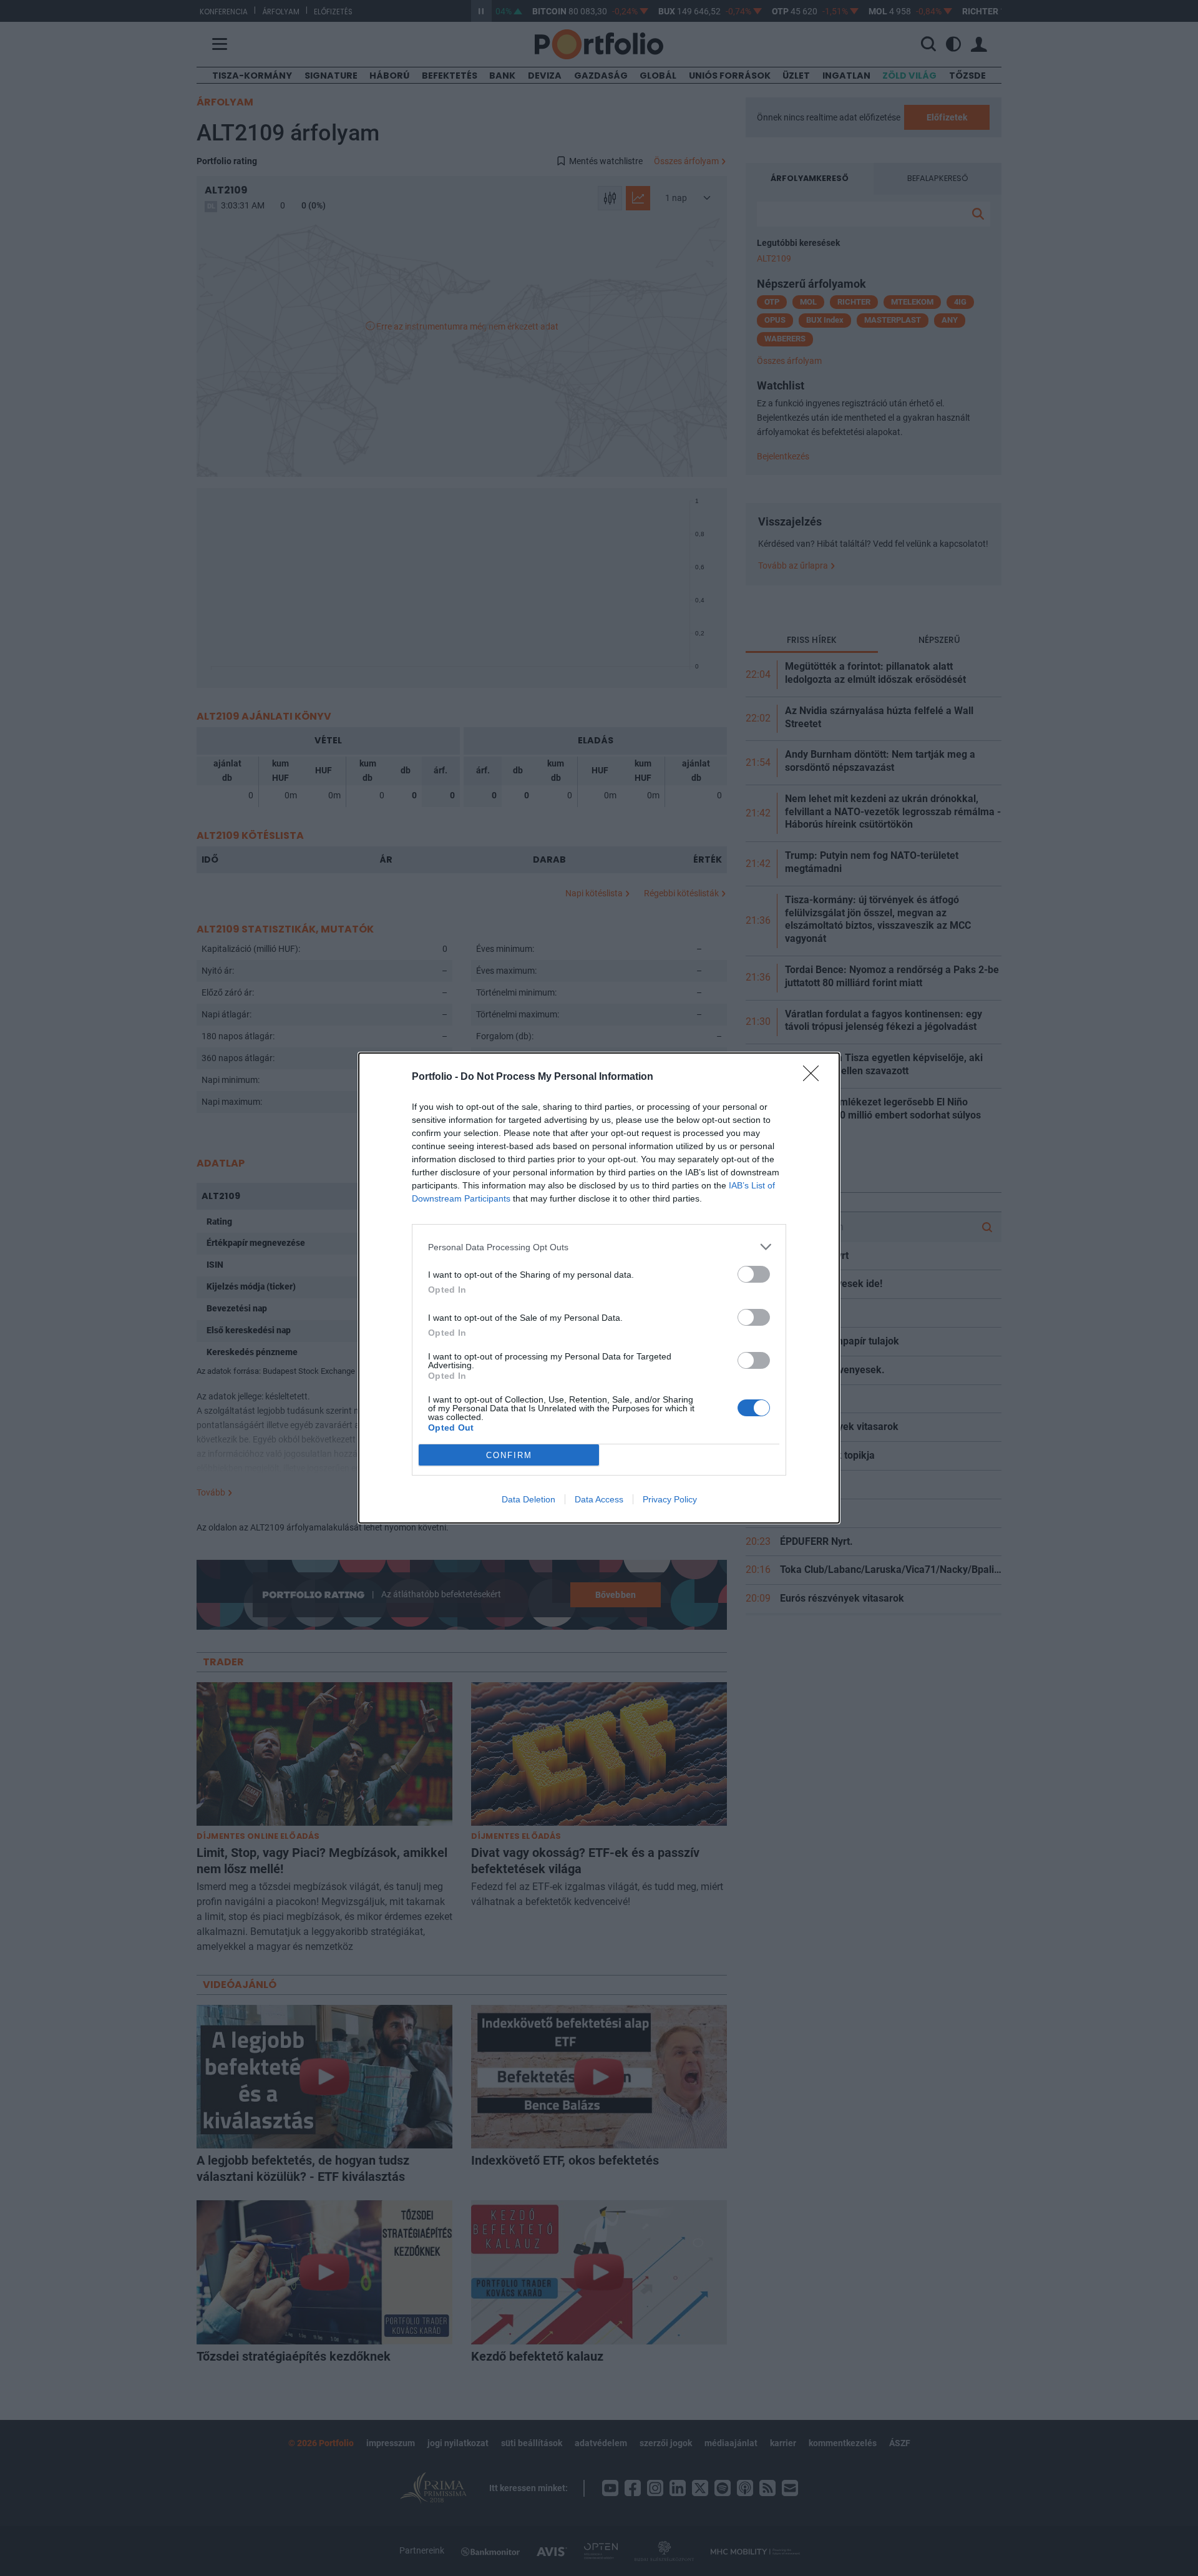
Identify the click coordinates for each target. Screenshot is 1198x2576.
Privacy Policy (670, 1499)
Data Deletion (528, 1499)
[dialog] (599, 1288)
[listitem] (599, 1247)
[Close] (815, 1077)
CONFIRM (509, 1455)
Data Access (599, 1499)
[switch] (754, 1274)
